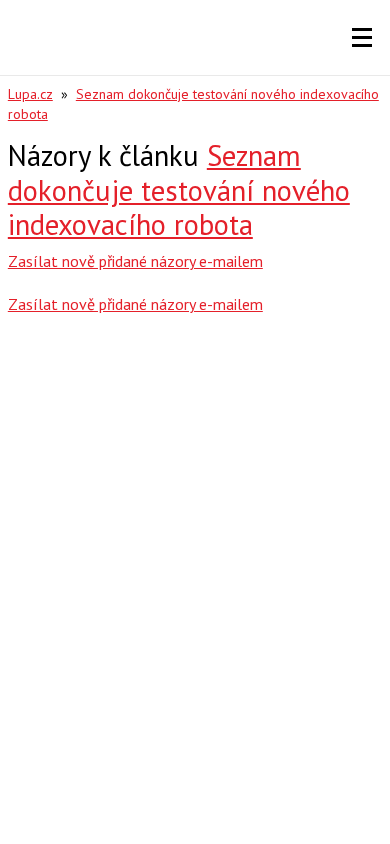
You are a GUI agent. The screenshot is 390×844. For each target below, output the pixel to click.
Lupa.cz (30, 94)
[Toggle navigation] (362, 38)
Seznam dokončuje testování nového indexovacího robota (179, 190)
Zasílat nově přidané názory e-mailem (135, 261)
